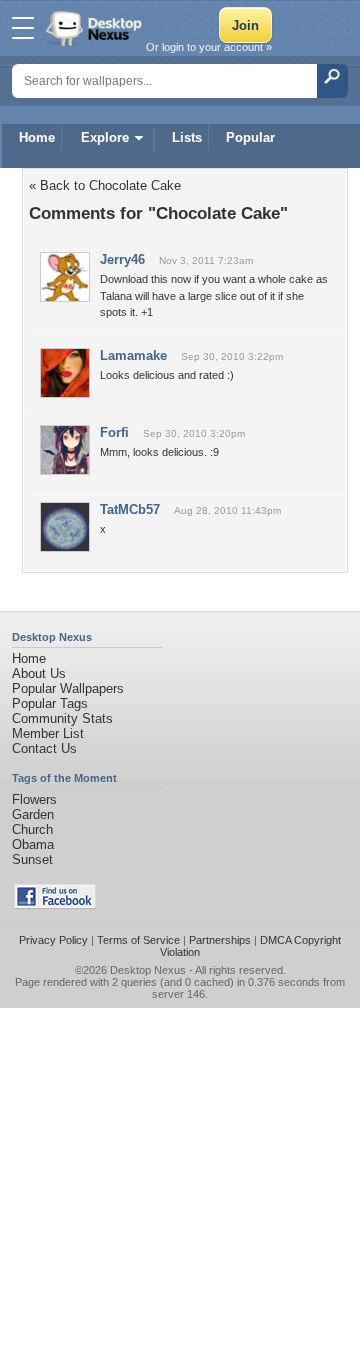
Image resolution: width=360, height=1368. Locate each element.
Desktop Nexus (148, 970)
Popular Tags (50, 703)
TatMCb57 (130, 509)
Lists (187, 137)
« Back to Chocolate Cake (105, 185)
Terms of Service (138, 940)
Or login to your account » (209, 47)
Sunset (32, 859)
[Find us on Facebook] (55, 904)
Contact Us (44, 748)
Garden (33, 814)
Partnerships (220, 940)
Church (32, 829)
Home (37, 137)
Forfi (114, 432)
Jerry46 (122, 259)
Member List (48, 733)
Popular (250, 137)
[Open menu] (23, 28)
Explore (105, 137)
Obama (33, 844)
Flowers (34, 799)
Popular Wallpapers (68, 688)
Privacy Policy (53, 940)
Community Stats (62, 718)
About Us (39, 673)
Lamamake (133, 355)
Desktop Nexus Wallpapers (96, 28)
